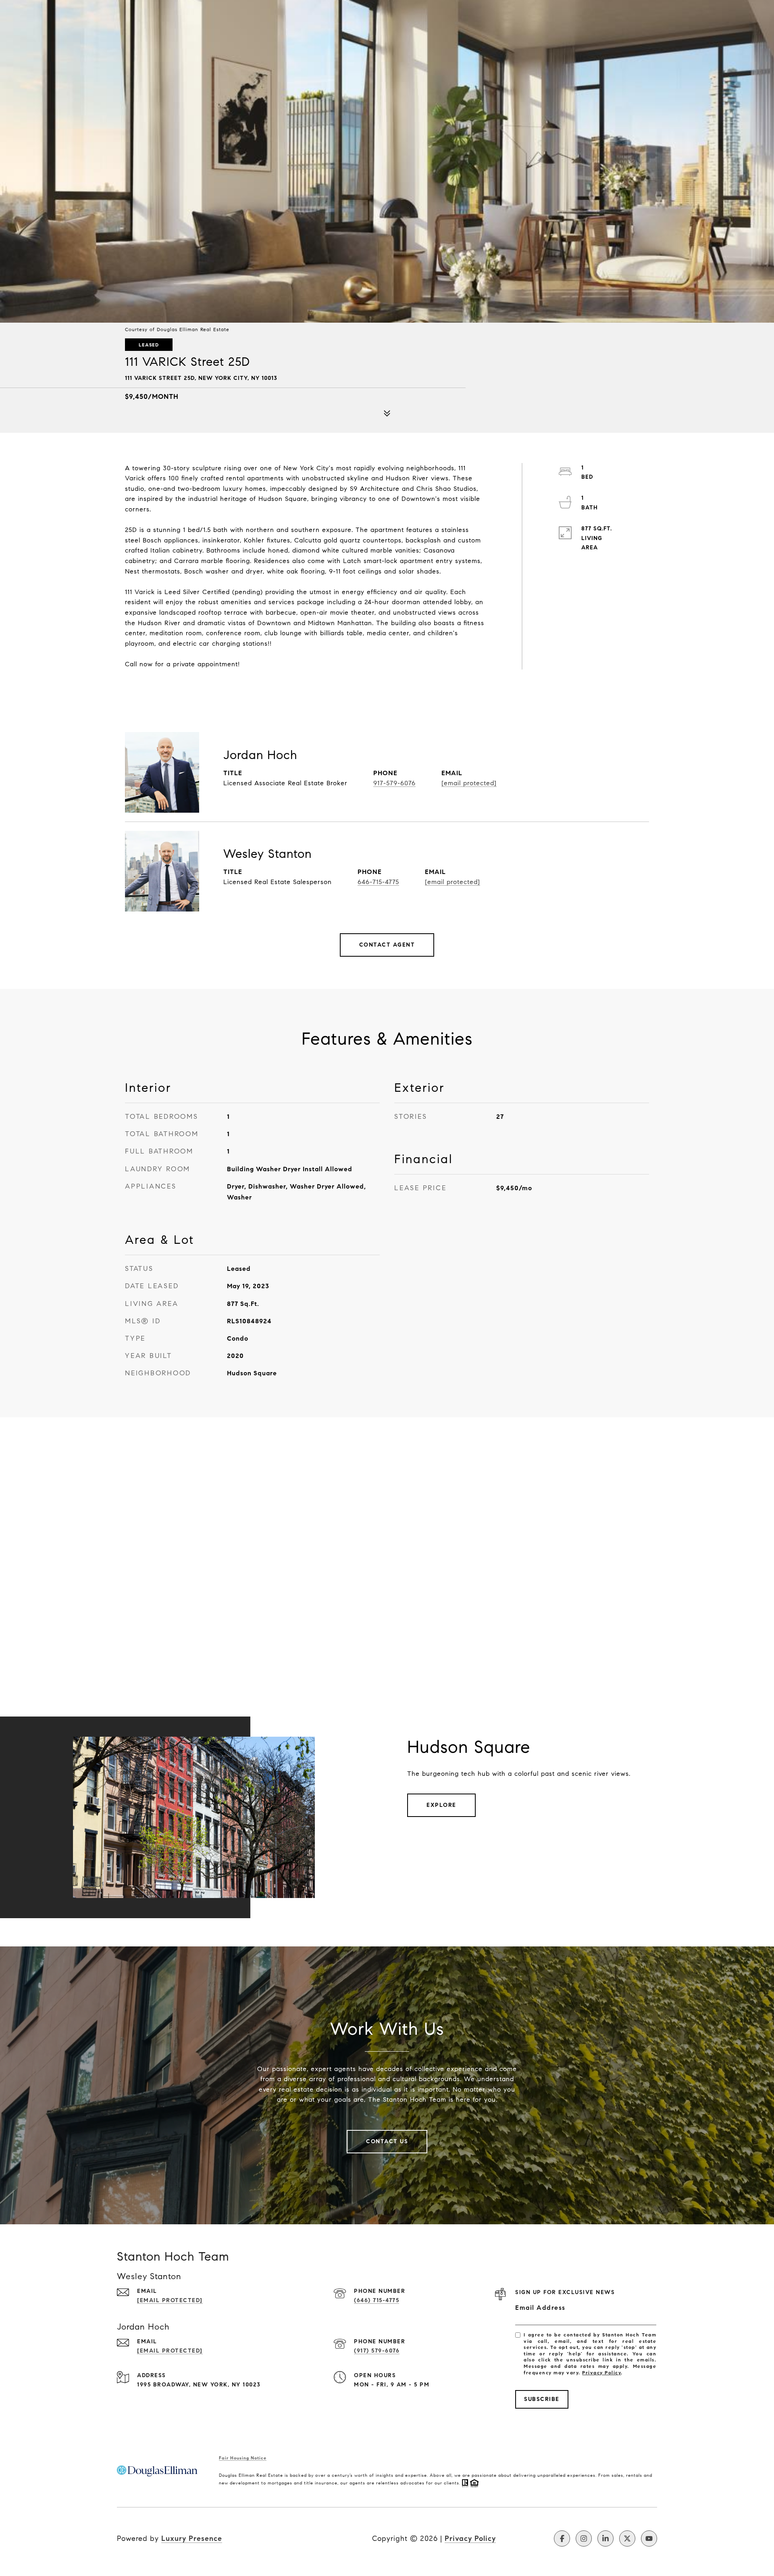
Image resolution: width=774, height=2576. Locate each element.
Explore (441, 1805)
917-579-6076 (394, 783)
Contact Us (387, 2141)
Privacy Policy (601, 2373)
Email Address (540, 2308)
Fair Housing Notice (243, 2458)
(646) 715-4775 (377, 2300)
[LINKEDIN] (605, 2538)
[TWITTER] (627, 2538)
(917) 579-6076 (377, 2351)
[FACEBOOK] (562, 2538)
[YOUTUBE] (649, 2538)
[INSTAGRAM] (584, 2538)
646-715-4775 (378, 882)
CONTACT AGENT (387, 945)
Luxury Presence (192, 2538)
